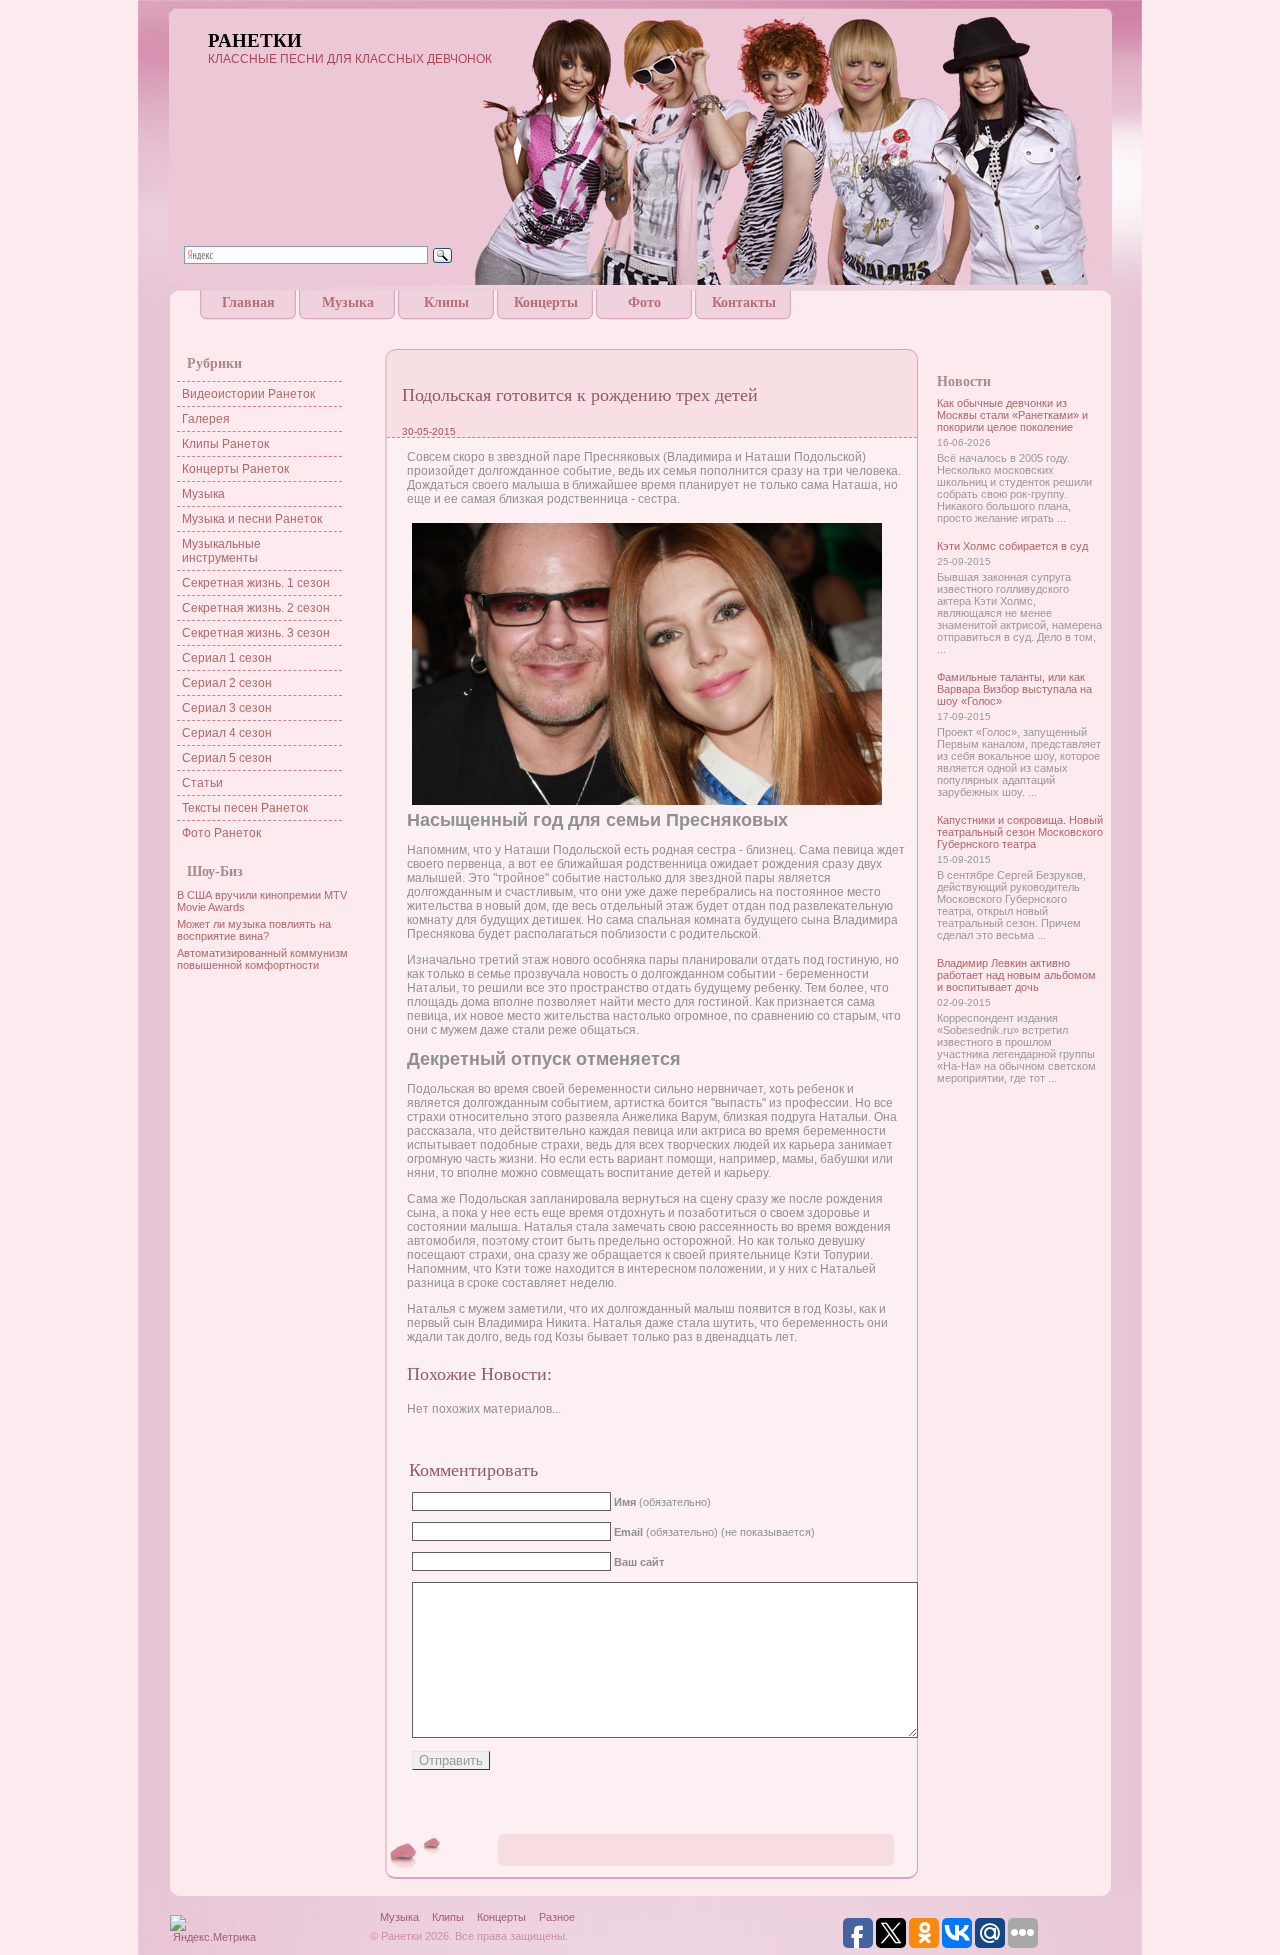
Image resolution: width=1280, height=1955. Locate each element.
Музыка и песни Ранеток (252, 519)
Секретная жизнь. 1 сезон (256, 583)
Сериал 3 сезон (227, 708)
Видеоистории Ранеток (248, 394)
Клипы (446, 302)
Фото (644, 302)
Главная (248, 302)
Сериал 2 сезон (227, 683)
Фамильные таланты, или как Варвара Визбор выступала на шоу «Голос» (1014, 689)
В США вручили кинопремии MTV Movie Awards (262, 901)
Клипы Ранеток (225, 444)
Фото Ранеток (221, 833)
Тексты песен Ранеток (245, 808)
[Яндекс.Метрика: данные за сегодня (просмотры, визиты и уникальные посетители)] (214, 1930)
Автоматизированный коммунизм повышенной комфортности (262, 959)
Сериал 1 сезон (227, 658)
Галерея (206, 419)
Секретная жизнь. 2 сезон (256, 608)
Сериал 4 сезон (227, 733)
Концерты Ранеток (235, 469)
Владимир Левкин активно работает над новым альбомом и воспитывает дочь (1016, 975)
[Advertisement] (640, 327)
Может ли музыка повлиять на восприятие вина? (254, 930)
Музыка (348, 302)
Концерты (546, 302)
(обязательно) (662, 1502)
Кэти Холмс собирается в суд (1012, 546)
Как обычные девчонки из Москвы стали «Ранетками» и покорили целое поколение (1012, 415)
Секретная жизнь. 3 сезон (256, 633)
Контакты (744, 302)
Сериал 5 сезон (227, 758)
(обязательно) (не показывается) (714, 1532)
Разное (557, 1917)
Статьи (202, 783)
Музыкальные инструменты (221, 551)
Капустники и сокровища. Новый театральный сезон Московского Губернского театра (1020, 832)
